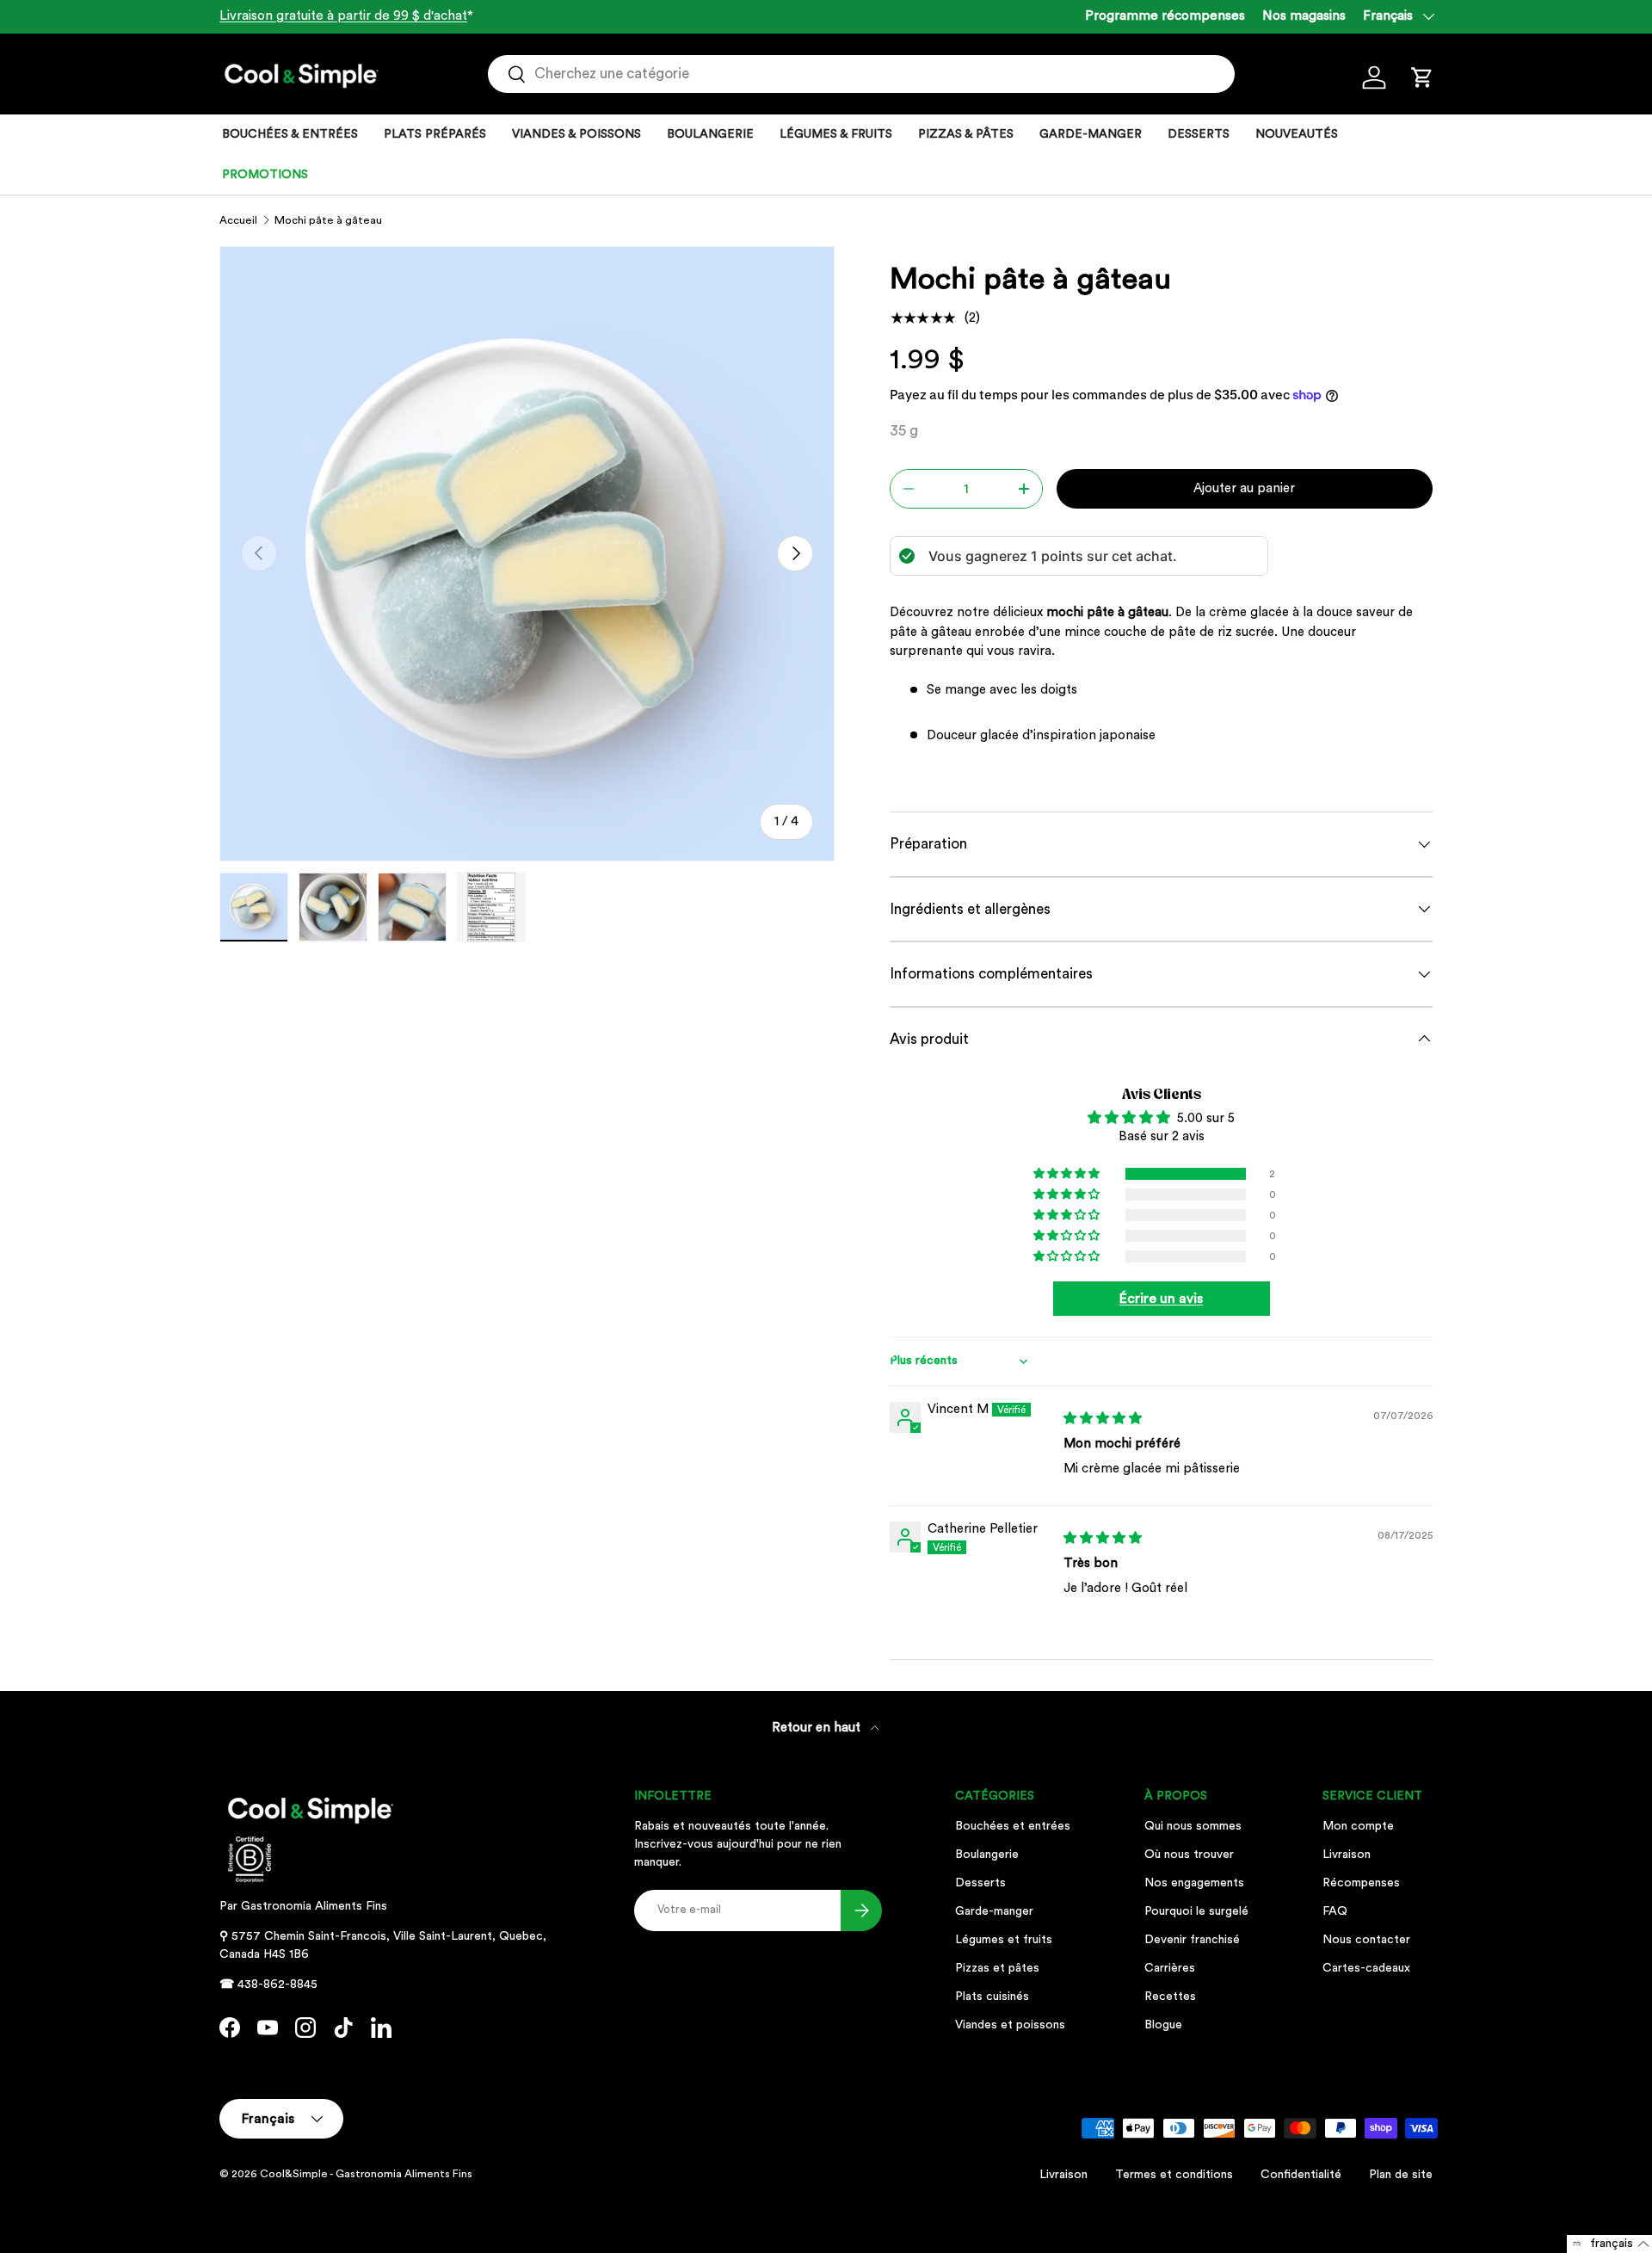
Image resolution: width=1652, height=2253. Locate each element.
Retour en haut (818, 1728)
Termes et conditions (1174, 2175)
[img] (1103, 1419)
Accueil (238, 220)
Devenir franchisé (1192, 1940)
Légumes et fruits (1004, 1940)
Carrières (1170, 1968)
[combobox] (861, 74)
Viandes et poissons (1010, 2025)
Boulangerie (987, 1855)
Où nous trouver (1189, 1855)
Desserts (980, 1883)
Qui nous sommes (1193, 1826)
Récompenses (1361, 1883)
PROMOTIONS (265, 175)
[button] (1422, 77)
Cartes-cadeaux (1366, 1968)
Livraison (1347, 1855)
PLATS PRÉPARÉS (435, 134)
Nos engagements (1194, 1883)
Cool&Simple (294, 2174)
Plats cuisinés (992, 1997)
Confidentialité (1301, 2175)
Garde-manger (994, 1911)
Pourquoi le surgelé (1196, 1911)
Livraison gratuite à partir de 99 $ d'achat (343, 16)
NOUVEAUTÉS (1297, 134)
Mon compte (1358, 1826)
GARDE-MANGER (1091, 134)
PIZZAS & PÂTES (966, 134)
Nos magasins (1304, 16)
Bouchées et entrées (1013, 1826)
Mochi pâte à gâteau (328, 220)
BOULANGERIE (710, 134)
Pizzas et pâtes (997, 1968)
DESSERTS (1199, 134)
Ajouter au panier (1244, 488)
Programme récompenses (1165, 16)
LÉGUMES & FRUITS (836, 134)
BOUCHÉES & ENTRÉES (290, 134)
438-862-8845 (277, 1984)
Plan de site (1401, 2175)
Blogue (1163, 2025)
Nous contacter (1366, 1940)
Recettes (1170, 1997)
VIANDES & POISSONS (576, 134)
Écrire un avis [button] (1161, 1299)
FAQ (1335, 1911)
